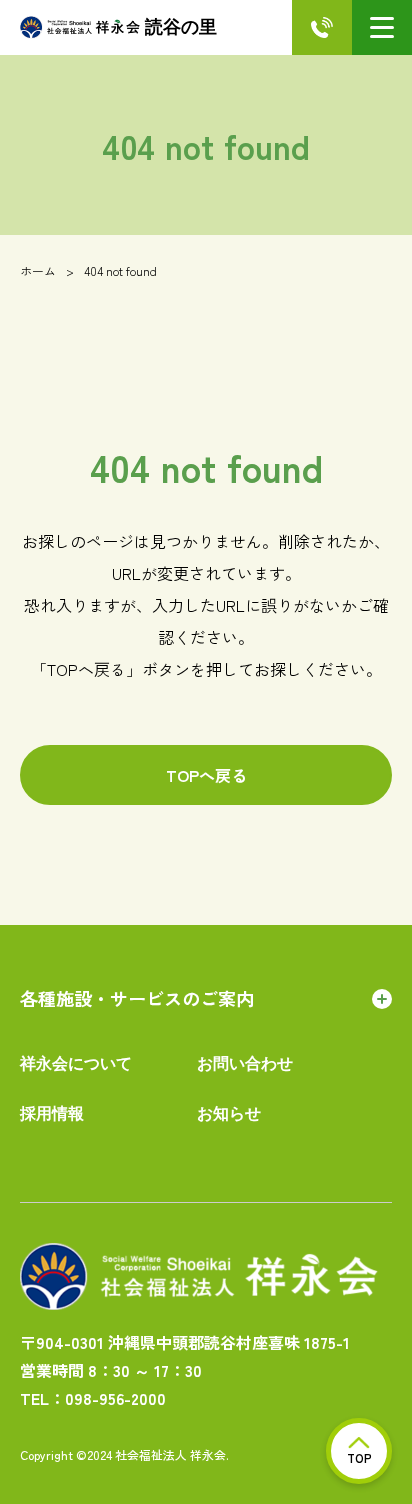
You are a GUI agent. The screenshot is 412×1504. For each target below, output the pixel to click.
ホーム (38, 270)
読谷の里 (181, 27)
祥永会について (76, 1063)
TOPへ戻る (206, 775)
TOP (359, 1457)
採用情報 (52, 1113)
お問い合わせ (245, 1063)
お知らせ (229, 1113)
